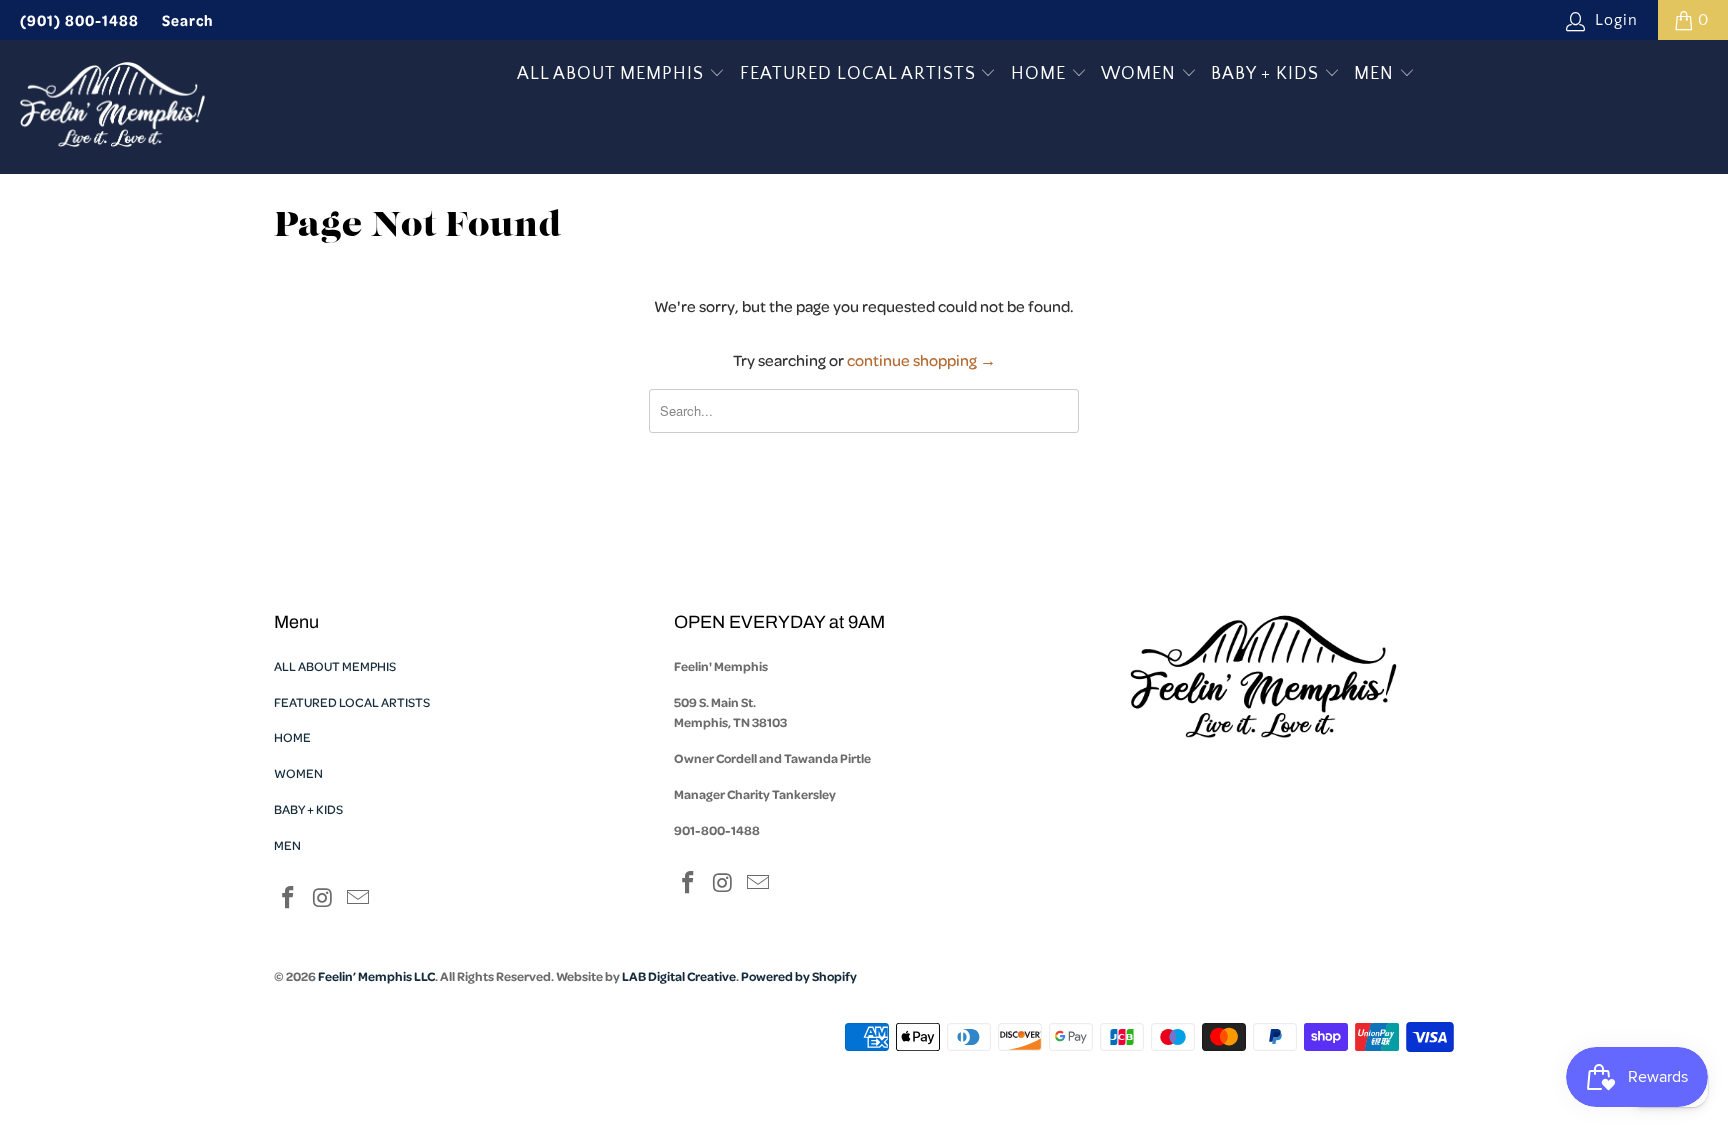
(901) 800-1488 (79, 20)
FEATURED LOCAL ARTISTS (860, 74)
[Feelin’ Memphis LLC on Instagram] (324, 899)
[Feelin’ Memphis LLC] (112, 107)
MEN (1376, 74)
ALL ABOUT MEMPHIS (613, 74)
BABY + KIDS (1267, 74)
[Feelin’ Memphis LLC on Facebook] (289, 899)
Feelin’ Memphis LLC (376, 976)
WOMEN (1141, 74)
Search (188, 20)
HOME (1041, 74)
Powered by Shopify (799, 976)
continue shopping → (921, 360)
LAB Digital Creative (679, 976)
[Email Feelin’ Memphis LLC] (358, 899)
